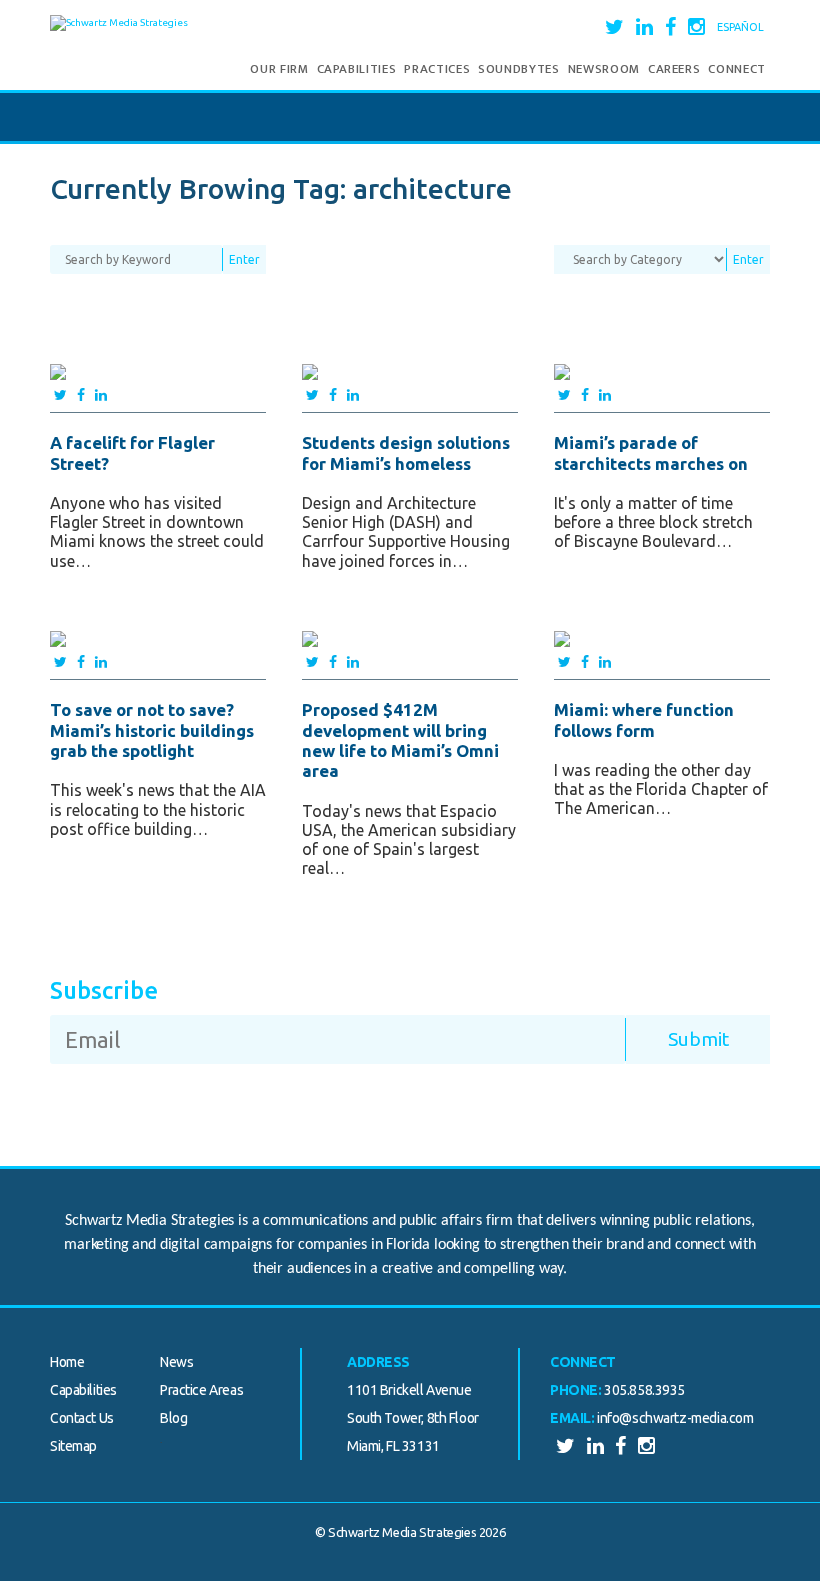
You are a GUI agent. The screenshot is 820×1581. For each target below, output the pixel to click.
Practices (437, 69)
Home (67, 1362)
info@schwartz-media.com (675, 1418)
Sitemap (73, 1446)
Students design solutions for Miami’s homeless (406, 452)
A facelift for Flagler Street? (132, 452)
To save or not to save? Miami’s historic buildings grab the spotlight (152, 730)
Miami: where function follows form (644, 719)
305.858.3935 (644, 1390)
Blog (173, 1418)
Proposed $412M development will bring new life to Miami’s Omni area (400, 740)
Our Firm (279, 69)
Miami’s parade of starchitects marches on (651, 452)
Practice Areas (201, 1390)
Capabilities (357, 69)
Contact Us (82, 1418)
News (176, 1362)
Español (740, 27)
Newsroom (604, 69)
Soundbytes (519, 69)
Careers (674, 69)
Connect (737, 69)
